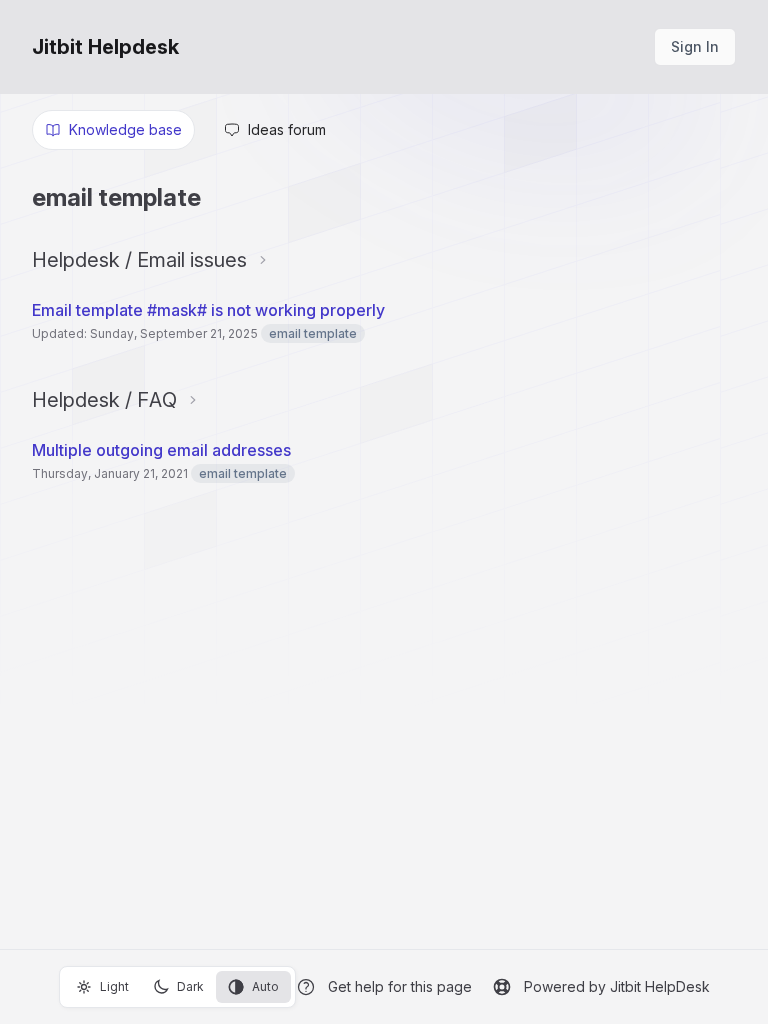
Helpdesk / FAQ (104, 400)
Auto (265, 986)
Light (114, 986)
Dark (190, 986)
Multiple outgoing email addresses (161, 450)
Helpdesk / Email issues (139, 260)
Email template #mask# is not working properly (208, 310)
